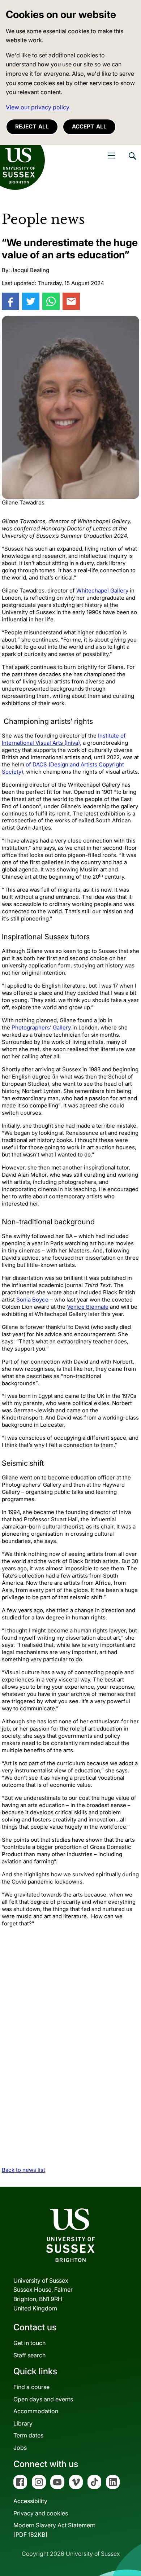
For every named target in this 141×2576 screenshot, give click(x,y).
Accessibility (30, 2501)
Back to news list (23, 2170)
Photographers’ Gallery (41, 1027)
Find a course (31, 2387)
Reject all (32, 126)
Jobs (20, 2448)
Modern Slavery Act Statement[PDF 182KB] (54, 2530)
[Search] (132, 161)
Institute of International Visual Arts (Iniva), (64, 739)
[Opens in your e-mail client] (71, 301)
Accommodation (36, 2411)
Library (23, 2423)
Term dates (28, 2435)
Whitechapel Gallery (102, 591)
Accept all (89, 126)
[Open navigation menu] (111, 156)
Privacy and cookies (41, 2513)
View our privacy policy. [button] (38, 107)
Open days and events (43, 2399)
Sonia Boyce (32, 1300)
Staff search (29, 2355)
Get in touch (29, 2343)
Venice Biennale (88, 1307)
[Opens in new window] (10, 301)
